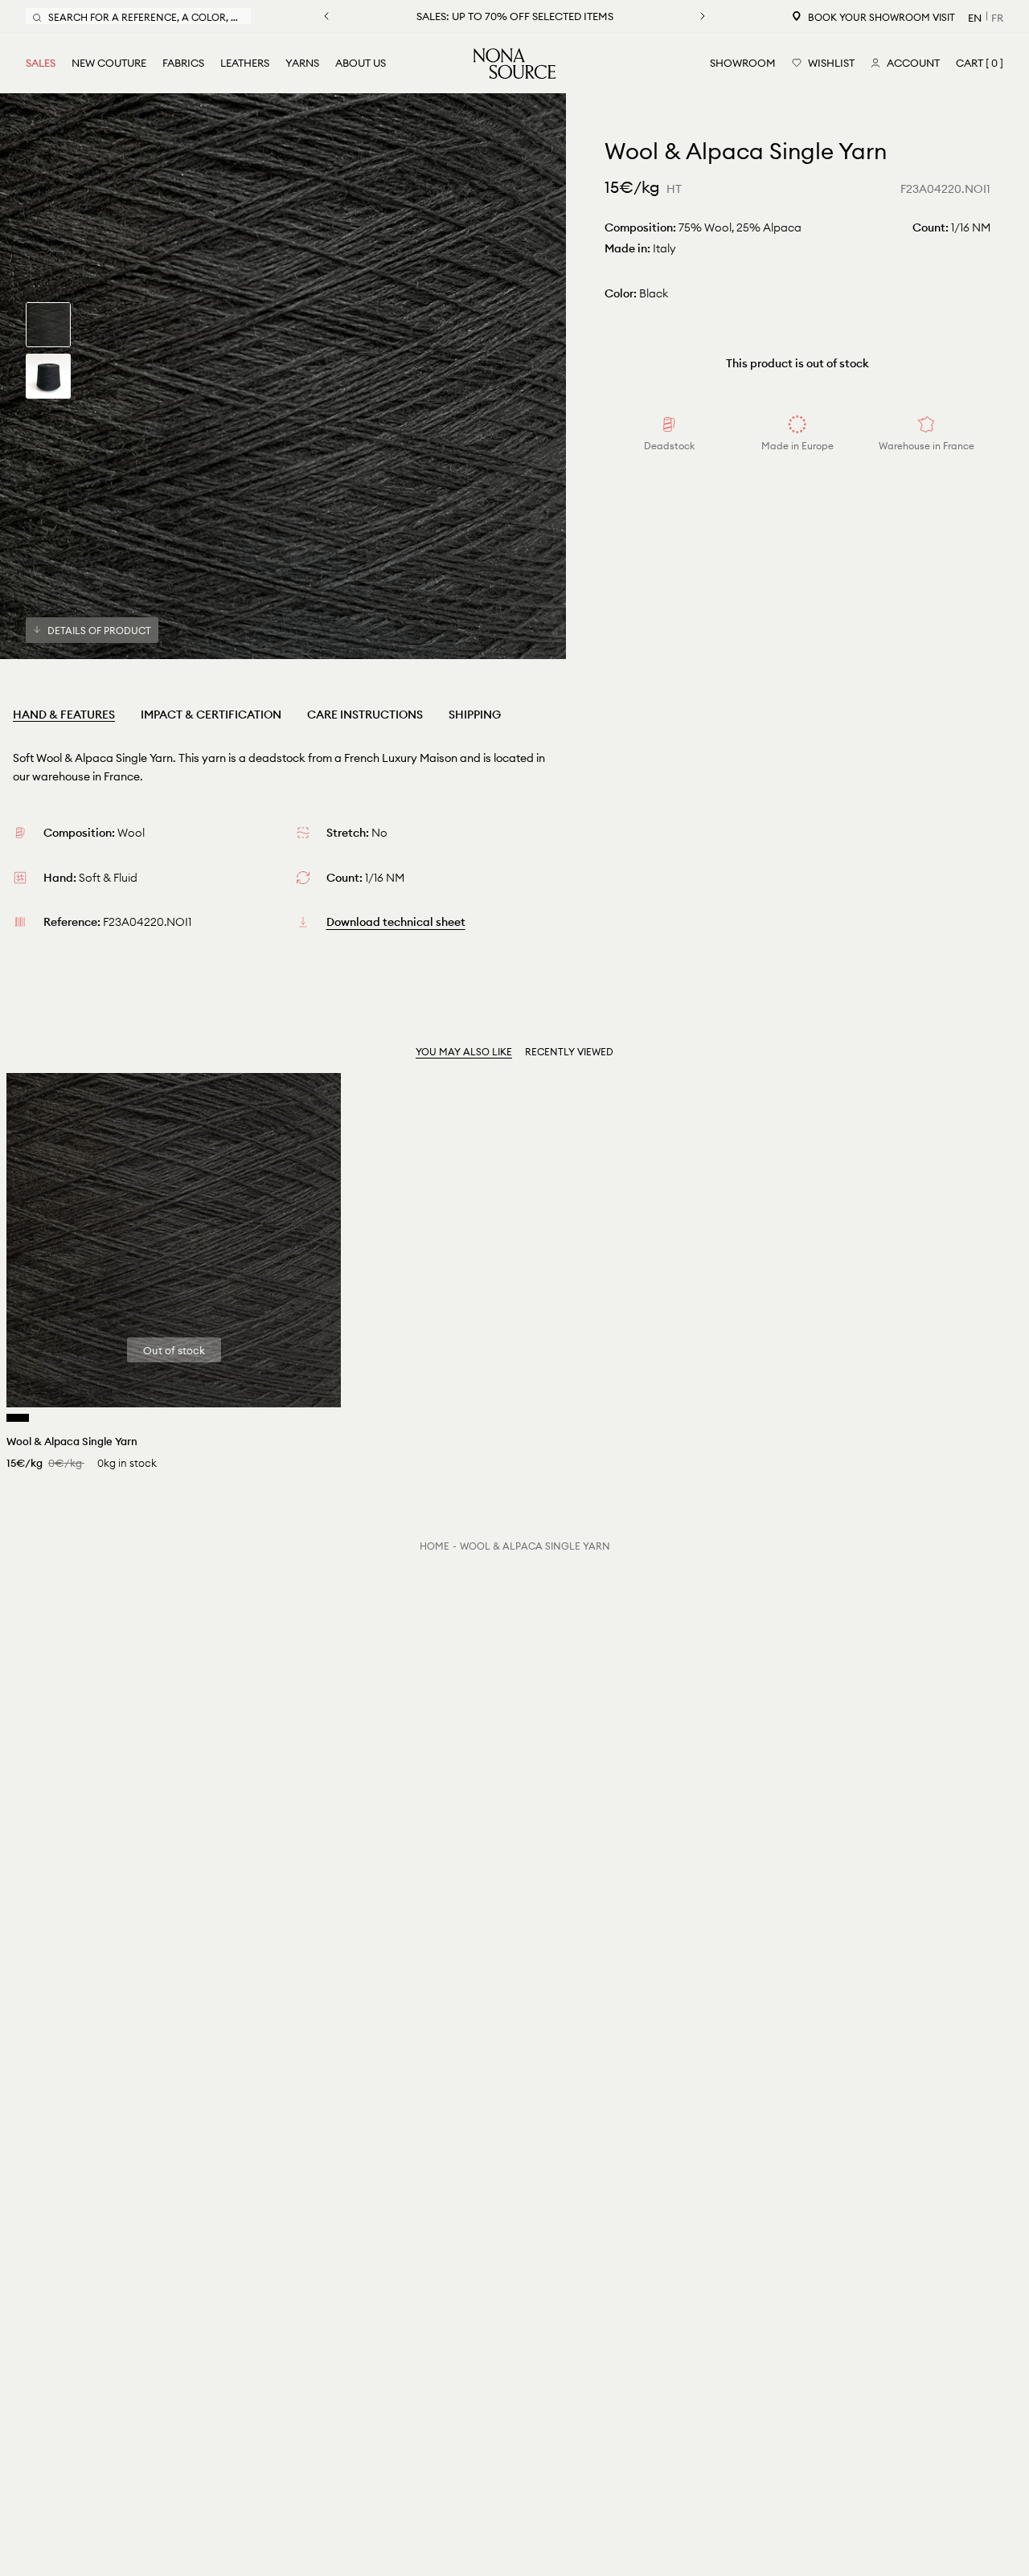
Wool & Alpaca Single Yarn (535, 1546)
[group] (48, 325)
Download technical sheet (396, 922)
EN (975, 18)
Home (435, 1546)
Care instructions (365, 715)
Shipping (475, 715)
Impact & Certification (211, 715)
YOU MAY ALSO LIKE (464, 1052)
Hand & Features (64, 715)
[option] (283, 376)
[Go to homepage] (514, 63)
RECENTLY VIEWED (569, 1052)
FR (997, 18)
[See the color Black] (18, 1418)
